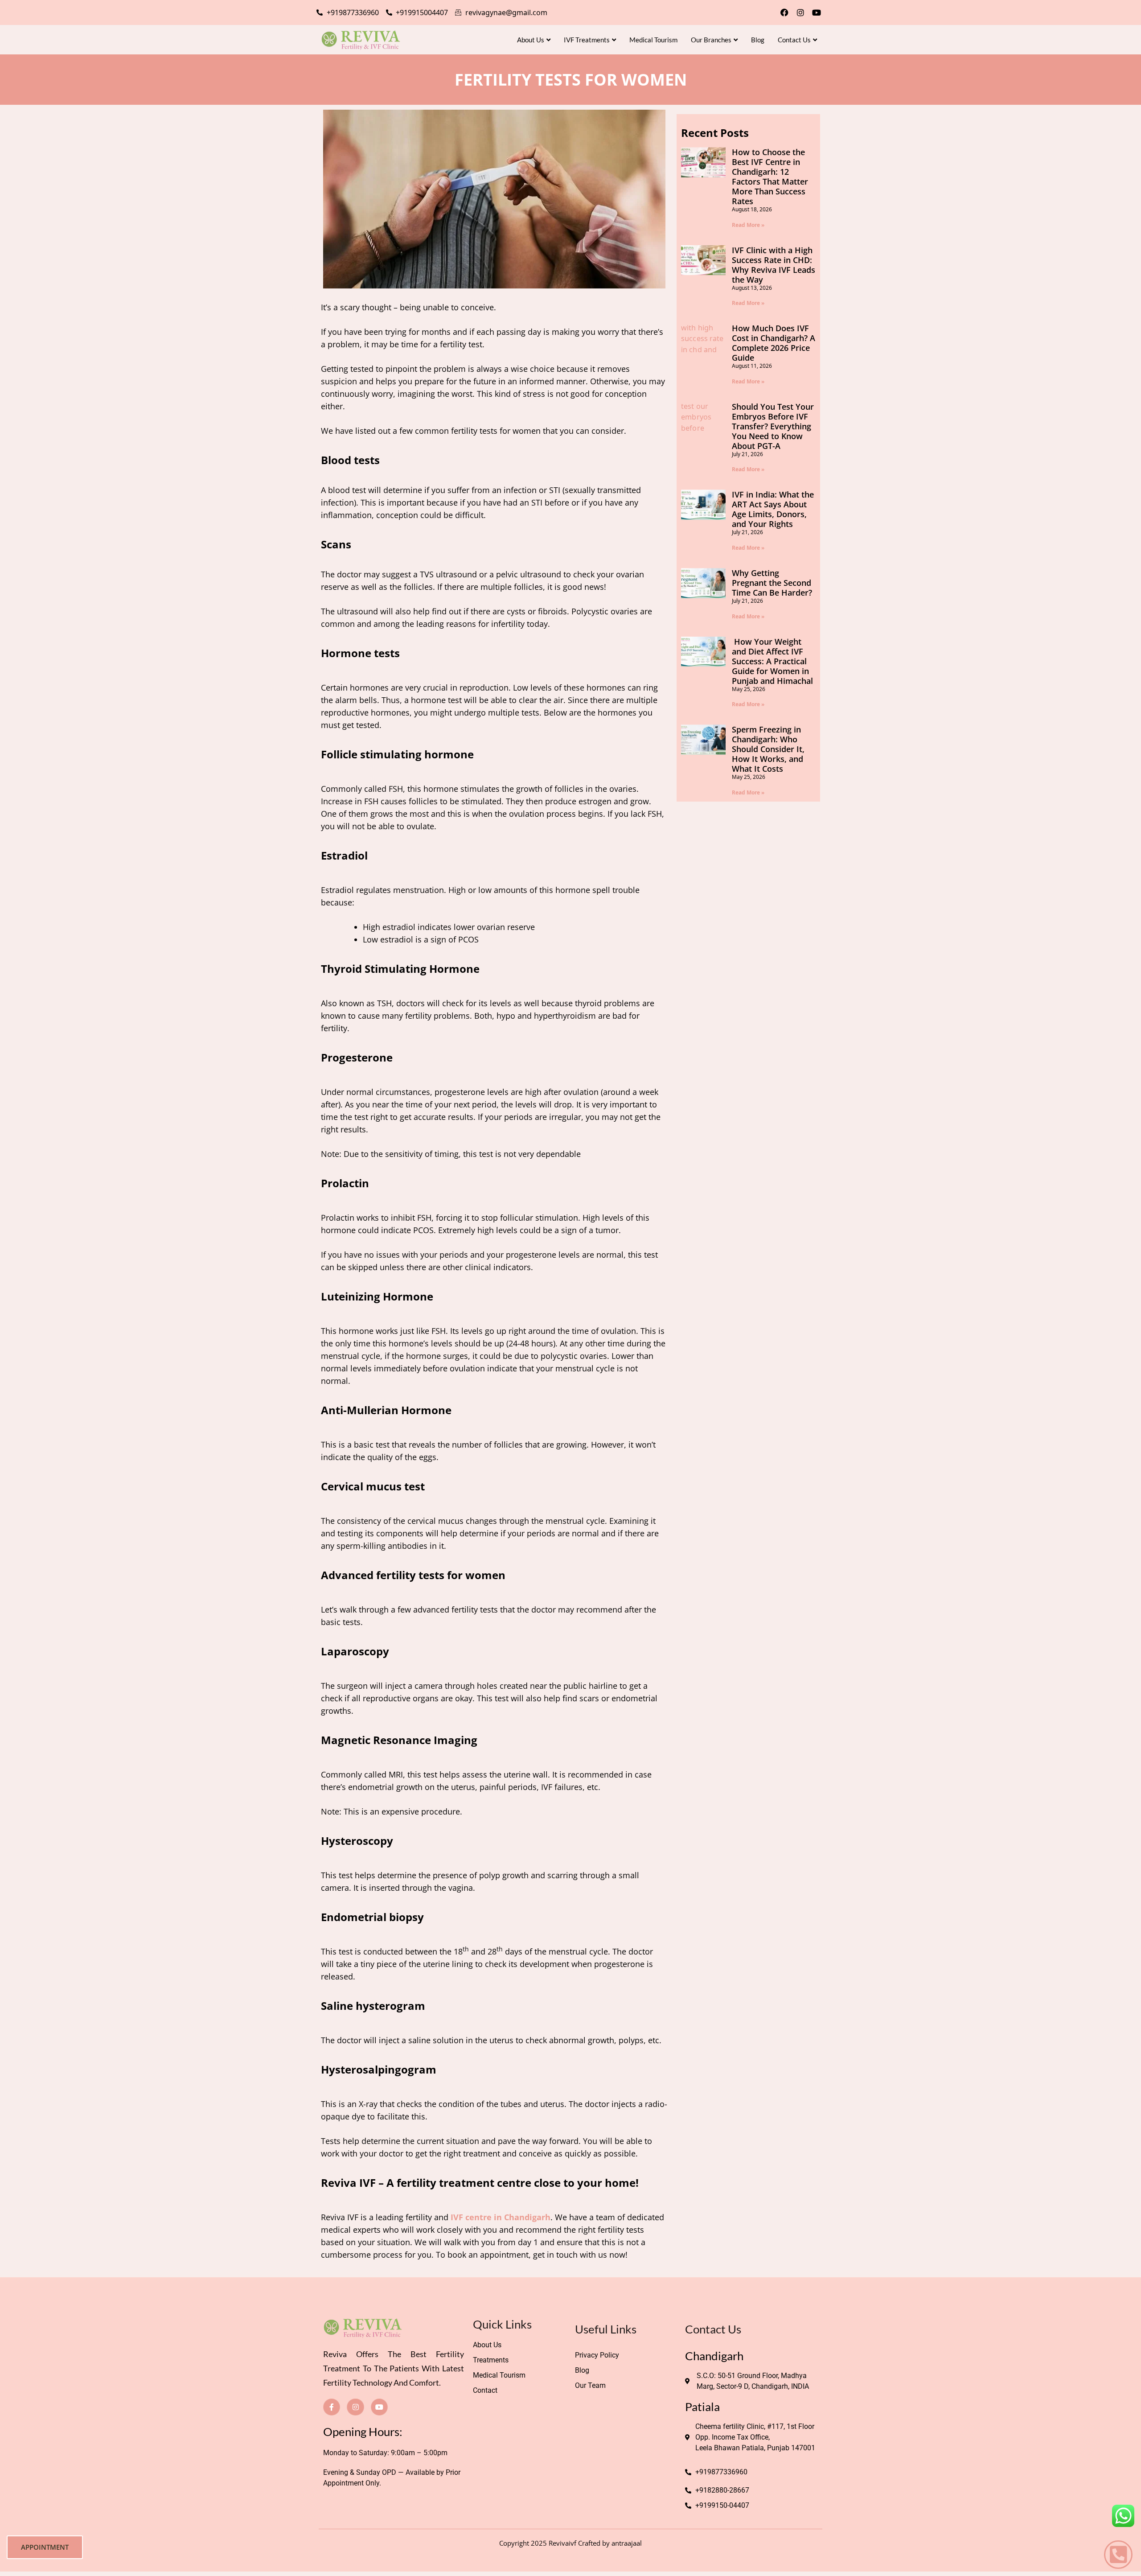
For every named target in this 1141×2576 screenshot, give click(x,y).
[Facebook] (784, 12)
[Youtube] (817, 12)
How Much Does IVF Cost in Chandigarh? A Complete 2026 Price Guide (774, 343)
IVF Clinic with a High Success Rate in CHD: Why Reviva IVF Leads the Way (774, 265)
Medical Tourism (653, 40)
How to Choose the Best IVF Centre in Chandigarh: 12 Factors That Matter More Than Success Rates (770, 177)
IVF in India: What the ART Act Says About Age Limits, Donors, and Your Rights (773, 509)
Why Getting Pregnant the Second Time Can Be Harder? (772, 583)
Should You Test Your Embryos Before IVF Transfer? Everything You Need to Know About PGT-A (773, 426)
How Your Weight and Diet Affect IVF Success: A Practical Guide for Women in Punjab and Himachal (772, 661)
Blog (758, 40)
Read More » (748, 225)
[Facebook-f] (332, 2407)
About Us (531, 40)
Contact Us (794, 40)
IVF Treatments (587, 40)
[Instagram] (800, 12)
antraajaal (627, 2543)
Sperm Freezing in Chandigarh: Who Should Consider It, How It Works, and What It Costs (768, 749)
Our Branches (711, 40)
